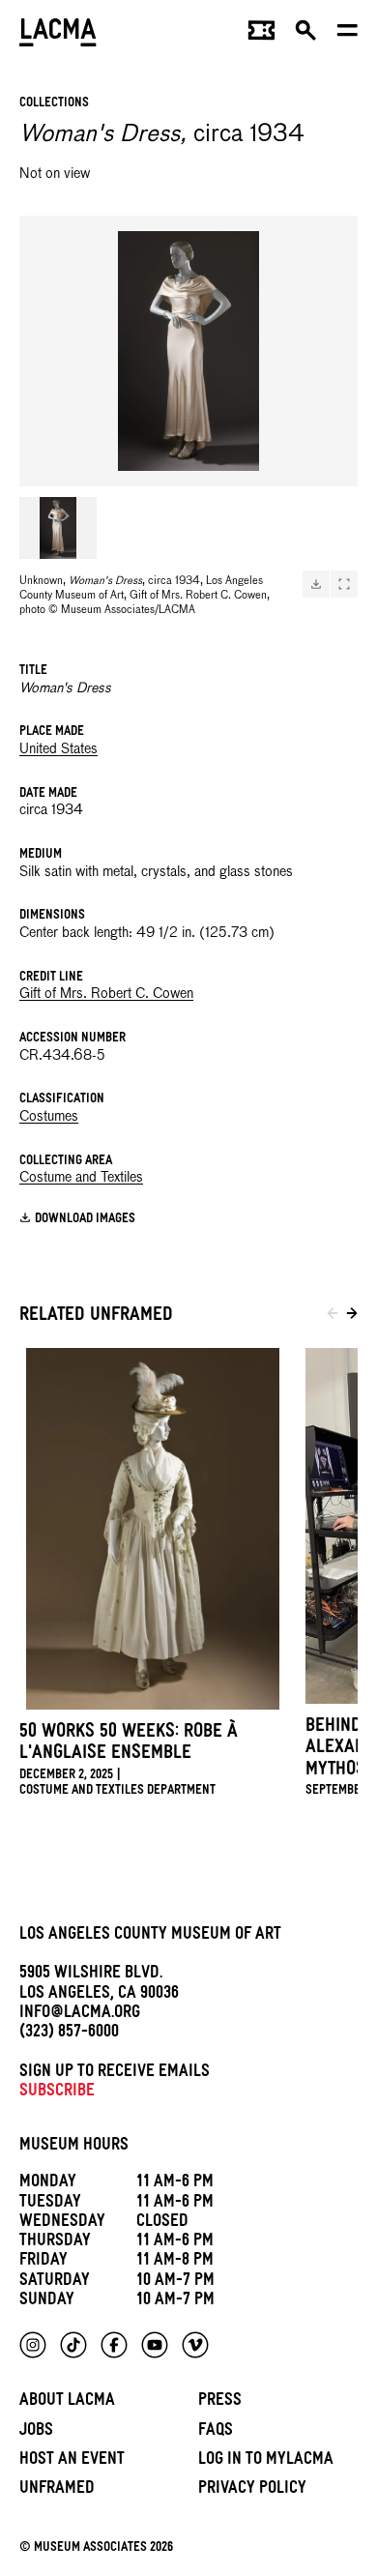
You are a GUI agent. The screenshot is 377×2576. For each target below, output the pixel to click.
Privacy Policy (252, 2490)
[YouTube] (155, 2345)
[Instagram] (33, 2345)
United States (58, 749)
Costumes (49, 1117)
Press (220, 2402)
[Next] (352, 1317)
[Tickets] (261, 35)
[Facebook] (114, 2345)
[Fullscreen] (344, 584)
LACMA (58, 34)
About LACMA (67, 2402)
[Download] (316, 584)
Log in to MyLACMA (266, 2461)
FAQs (216, 2432)
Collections (54, 104)
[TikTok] (73, 2345)
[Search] (306, 35)
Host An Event (72, 2461)
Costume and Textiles (81, 1178)
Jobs (36, 2432)
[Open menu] (348, 35)
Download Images (85, 1220)
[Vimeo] (195, 2345)
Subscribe (57, 2093)
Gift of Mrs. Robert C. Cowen (106, 994)
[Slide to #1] (58, 528)
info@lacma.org (80, 2015)
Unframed (57, 2490)
